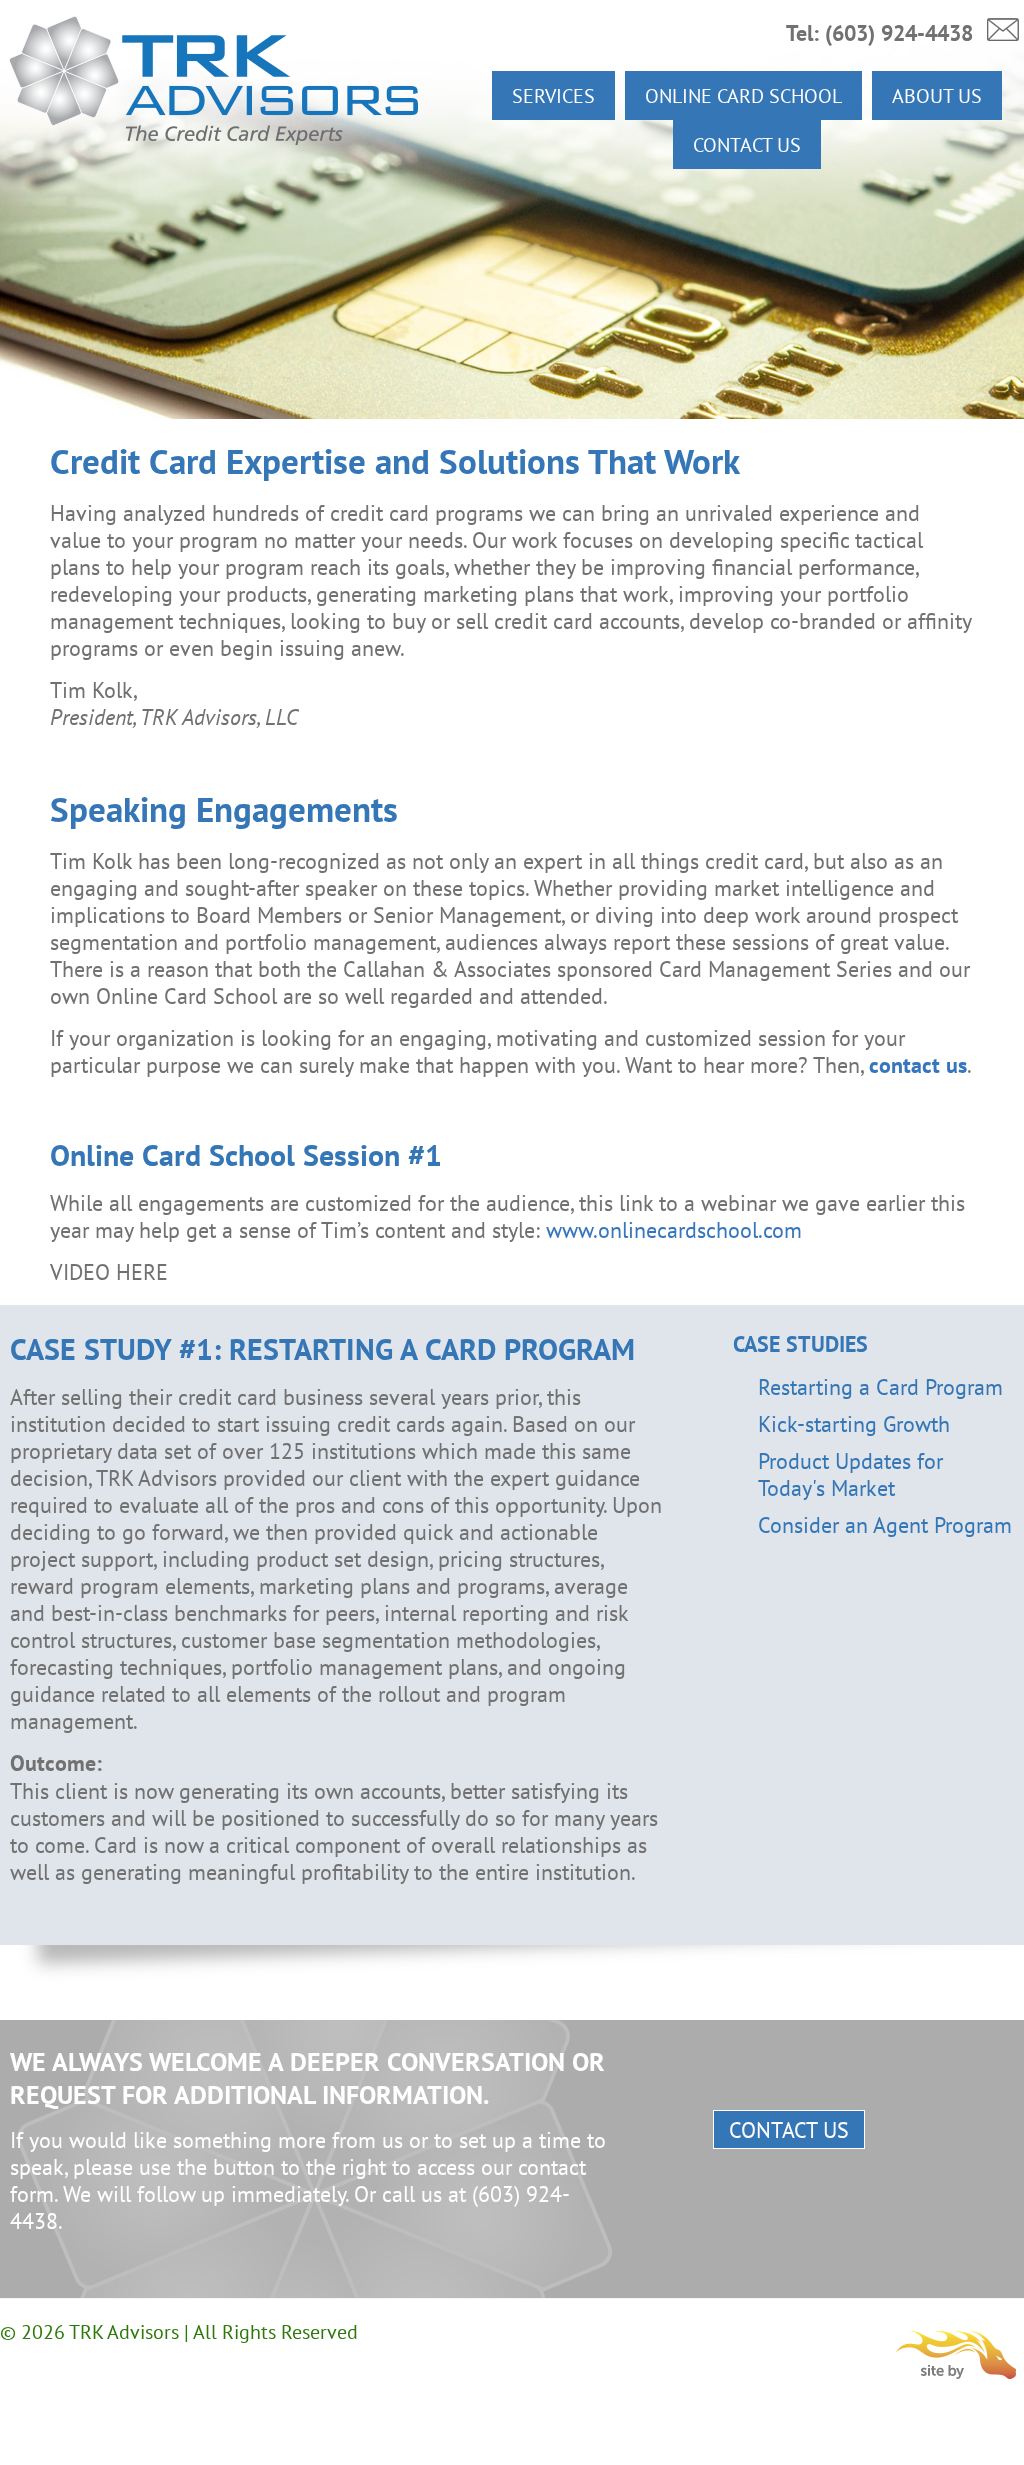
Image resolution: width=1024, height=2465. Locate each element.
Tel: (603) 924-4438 (879, 33)
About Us (937, 95)
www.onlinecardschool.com (674, 1229)
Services (553, 95)
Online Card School (743, 95)
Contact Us (747, 144)
